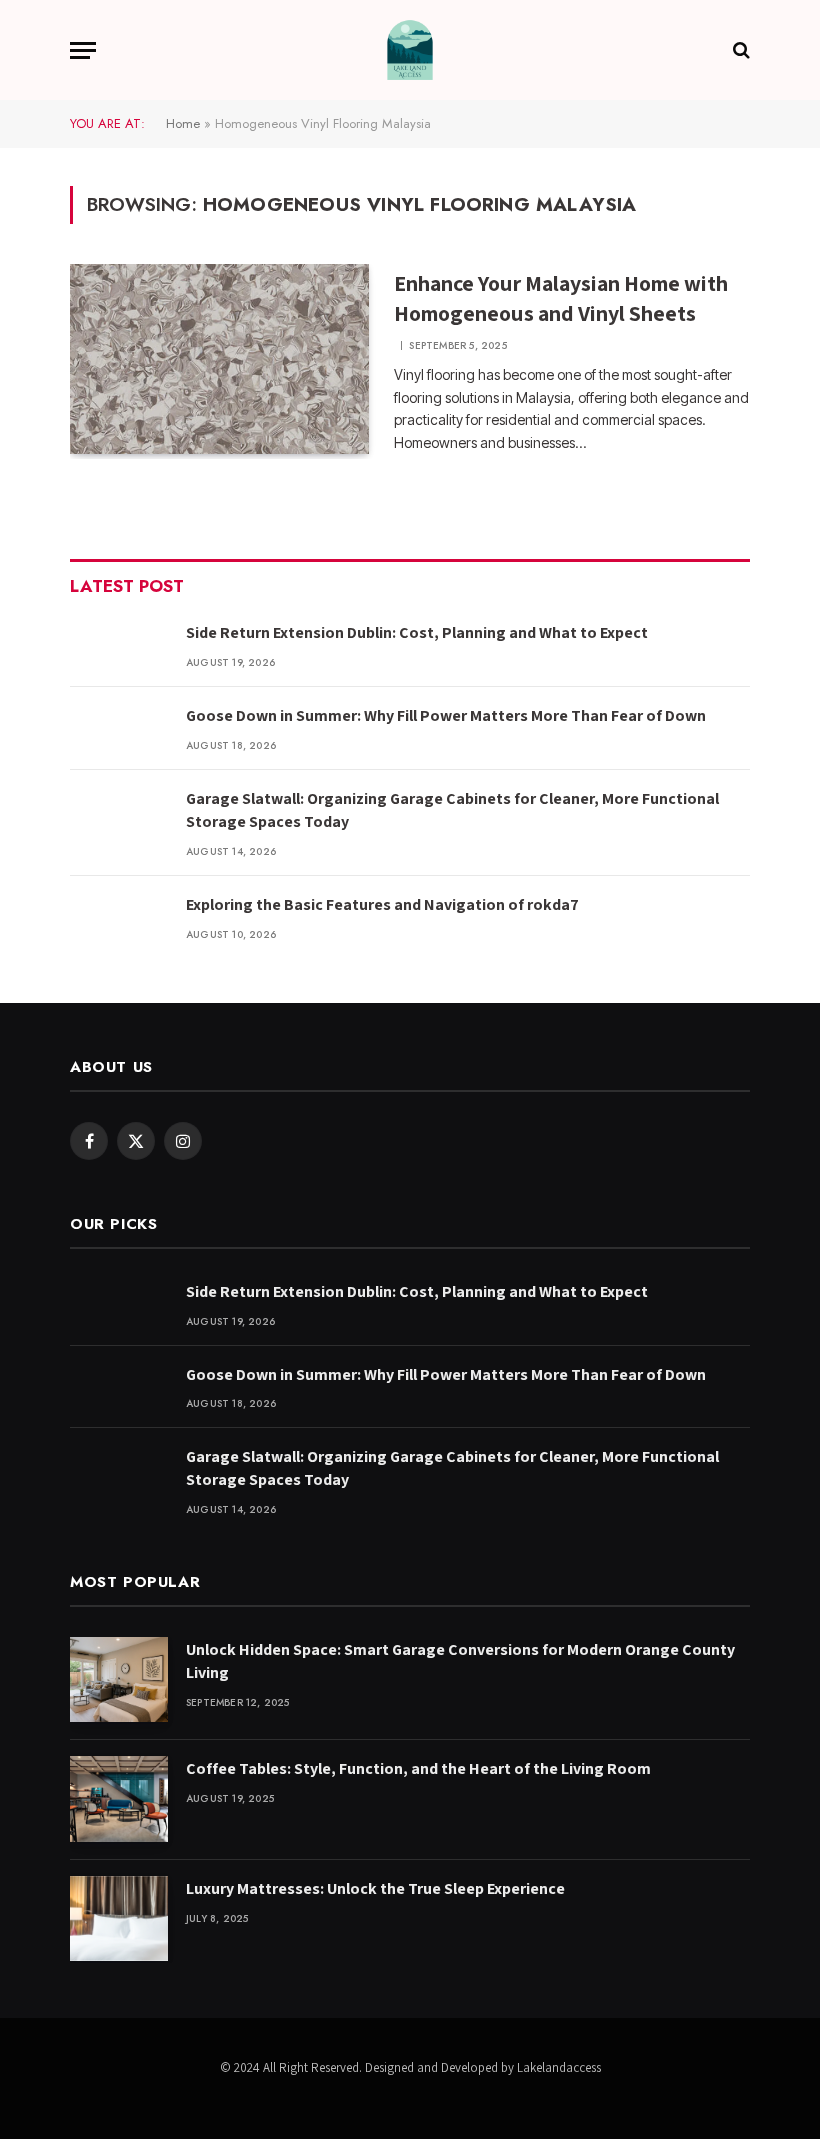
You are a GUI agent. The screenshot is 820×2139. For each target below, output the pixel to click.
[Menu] (83, 50)
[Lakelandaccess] (410, 50)
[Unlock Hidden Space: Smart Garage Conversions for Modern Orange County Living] (119, 1679)
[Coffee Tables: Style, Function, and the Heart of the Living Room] (119, 1798)
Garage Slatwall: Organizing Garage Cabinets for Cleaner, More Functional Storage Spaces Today (452, 810)
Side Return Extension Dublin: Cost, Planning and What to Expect (417, 632)
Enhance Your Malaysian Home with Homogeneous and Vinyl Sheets (561, 298)
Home (183, 123)
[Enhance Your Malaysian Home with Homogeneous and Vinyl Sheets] (219, 359)
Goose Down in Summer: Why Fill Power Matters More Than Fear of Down (446, 715)
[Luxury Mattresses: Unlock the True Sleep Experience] (119, 1918)
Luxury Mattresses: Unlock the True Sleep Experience (375, 1888)
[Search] (739, 50)
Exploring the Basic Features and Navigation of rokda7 (382, 904)
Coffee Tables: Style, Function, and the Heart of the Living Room (418, 1768)
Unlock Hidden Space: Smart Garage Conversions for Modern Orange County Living (460, 1661)
